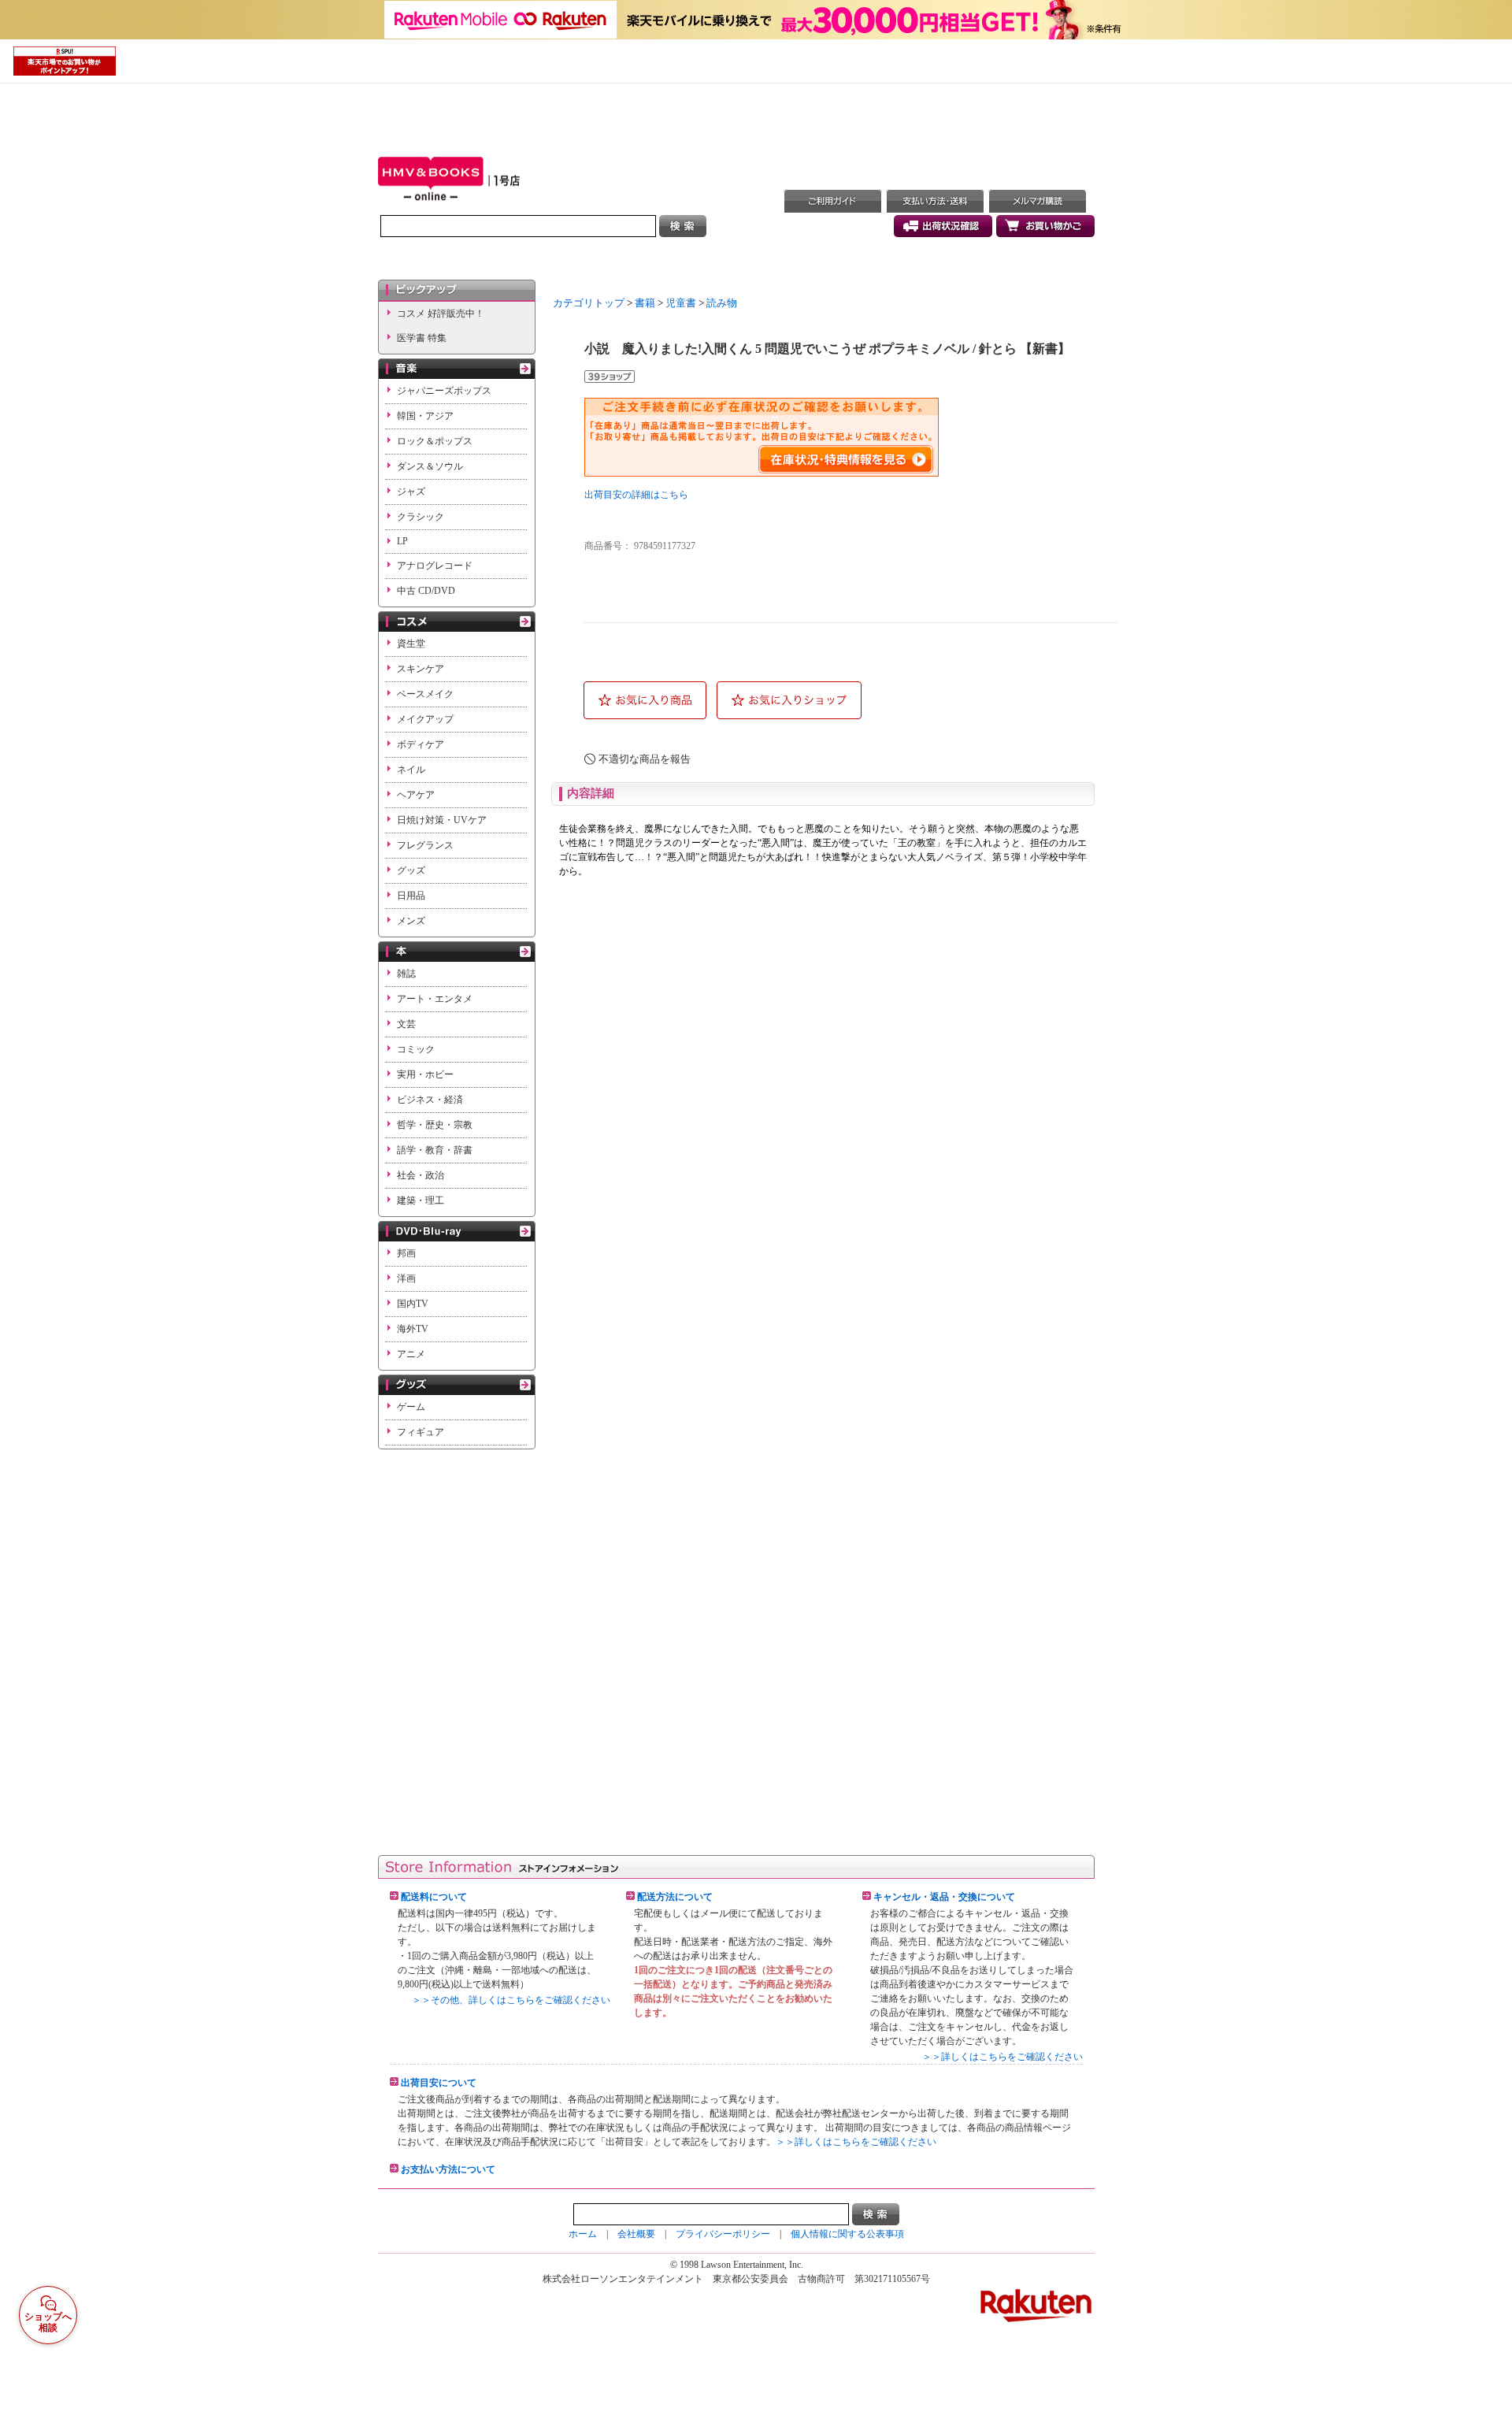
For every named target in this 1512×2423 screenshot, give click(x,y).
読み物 (722, 303)
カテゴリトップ (589, 303)
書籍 (645, 303)
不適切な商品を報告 (645, 759)
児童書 (681, 303)
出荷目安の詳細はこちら (636, 495)
